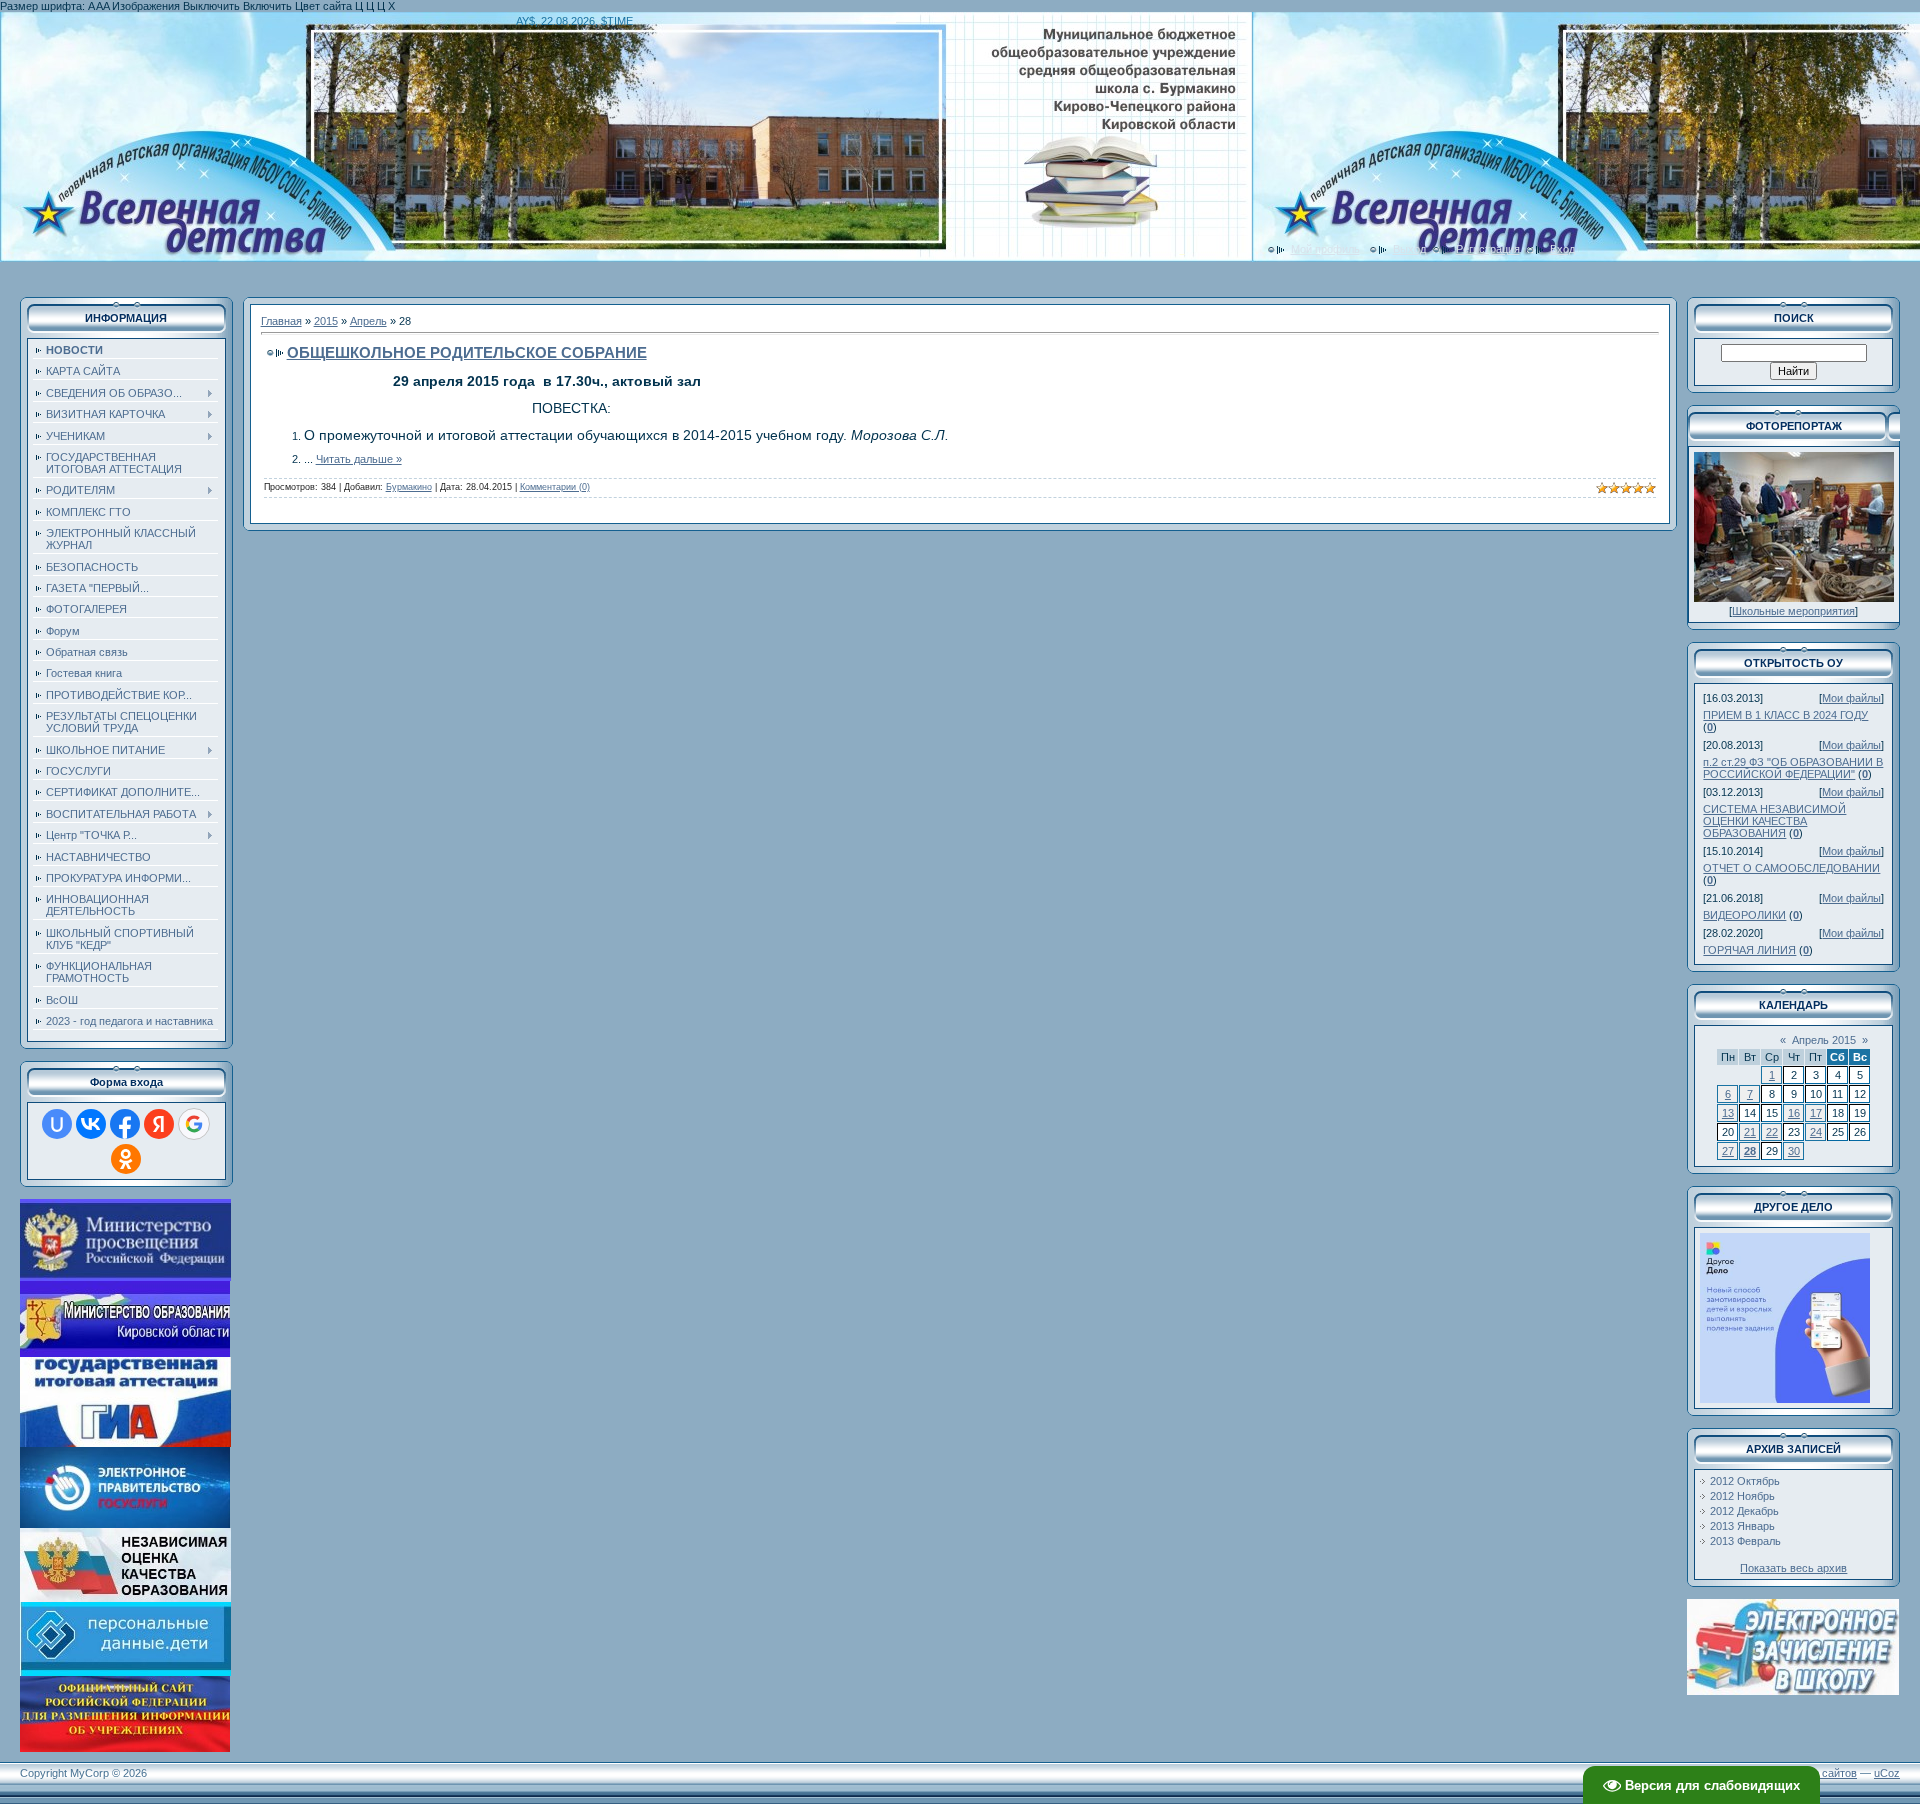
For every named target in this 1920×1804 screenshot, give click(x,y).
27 (1728, 1151)
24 (1816, 1132)
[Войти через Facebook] (125, 1124)
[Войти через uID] (57, 1124)
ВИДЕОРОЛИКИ (1744, 915)
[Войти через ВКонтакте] (91, 1124)
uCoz (1887, 1773)
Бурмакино (409, 487)
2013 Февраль (1745, 1541)
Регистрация (1488, 249)
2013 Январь (1742, 1526)
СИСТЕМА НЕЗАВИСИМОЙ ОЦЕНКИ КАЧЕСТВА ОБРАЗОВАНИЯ (1774, 821)
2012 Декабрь (1744, 1511)
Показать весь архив (1793, 1568)
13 (1728, 1113)
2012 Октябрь (1745, 1481)
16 (1794, 1113)
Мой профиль (1325, 249)
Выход (1409, 249)
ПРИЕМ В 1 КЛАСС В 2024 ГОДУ (1785, 715)
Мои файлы (1851, 698)
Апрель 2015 (1824, 1040)
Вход (1562, 249)
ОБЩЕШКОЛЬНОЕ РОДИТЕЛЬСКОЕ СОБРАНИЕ (467, 352)
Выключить (211, 6)
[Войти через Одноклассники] (126, 1159)
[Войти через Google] (194, 1124)
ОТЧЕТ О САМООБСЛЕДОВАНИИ (1791, 868)
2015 (326, 321)
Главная (281, 321)
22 (1772, 1132)
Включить (267, 6)
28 (1750, 1151)
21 (1750, 1132)
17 (1816, 1113)
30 (1794, 1151)
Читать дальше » (359, 459)
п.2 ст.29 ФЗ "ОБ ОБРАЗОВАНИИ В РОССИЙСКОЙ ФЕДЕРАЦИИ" (1793, 768)
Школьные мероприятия (1793, 611)
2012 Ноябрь (1742, 1496)
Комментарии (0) (555, 487)
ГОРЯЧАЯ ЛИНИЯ (1749, 950)
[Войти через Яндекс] (159, 1124)
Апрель (368, 321)
